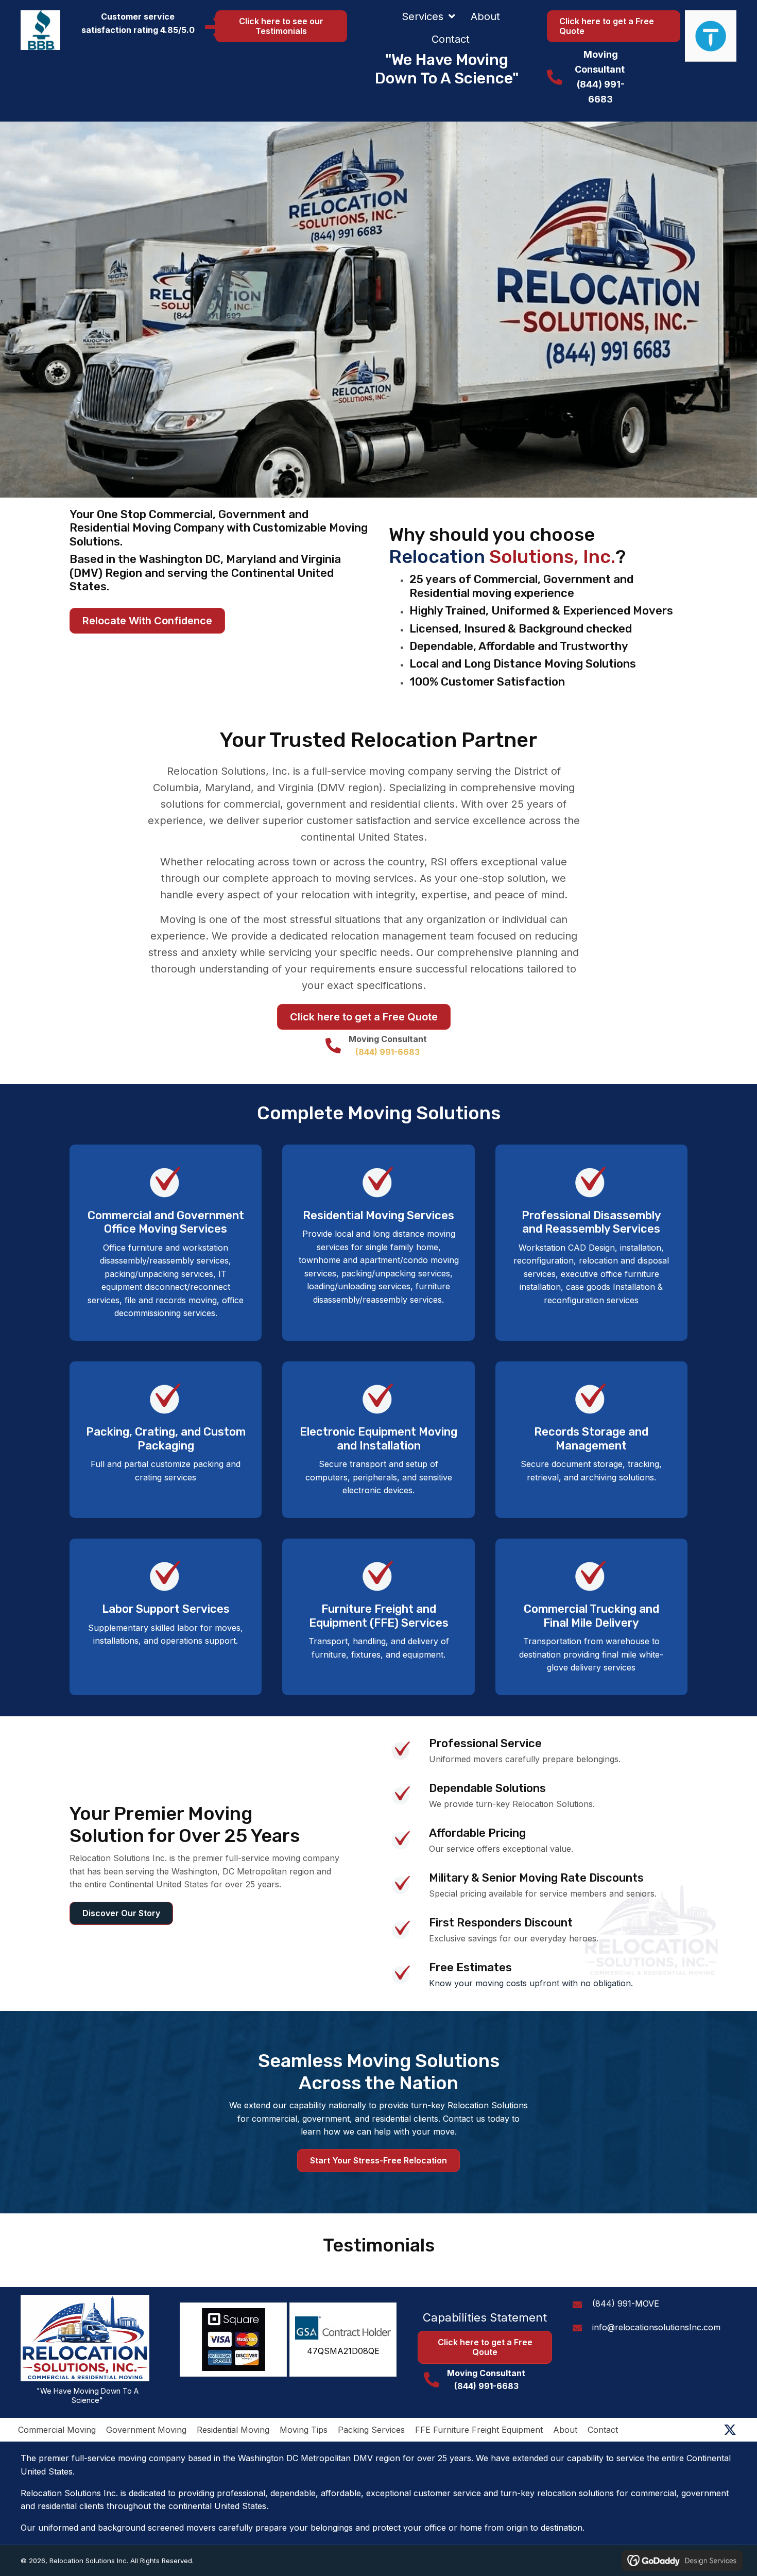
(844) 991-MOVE (626, 2304)
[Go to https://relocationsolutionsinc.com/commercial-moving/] (591, 1617)
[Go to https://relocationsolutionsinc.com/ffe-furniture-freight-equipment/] (166, 1243)
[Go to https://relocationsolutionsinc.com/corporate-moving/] (378, 1243)
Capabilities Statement (485, 2317)
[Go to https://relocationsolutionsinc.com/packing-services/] (166, 1433)
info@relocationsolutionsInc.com (656, 2327)
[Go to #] (591, 1236)
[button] (730, 2430)
